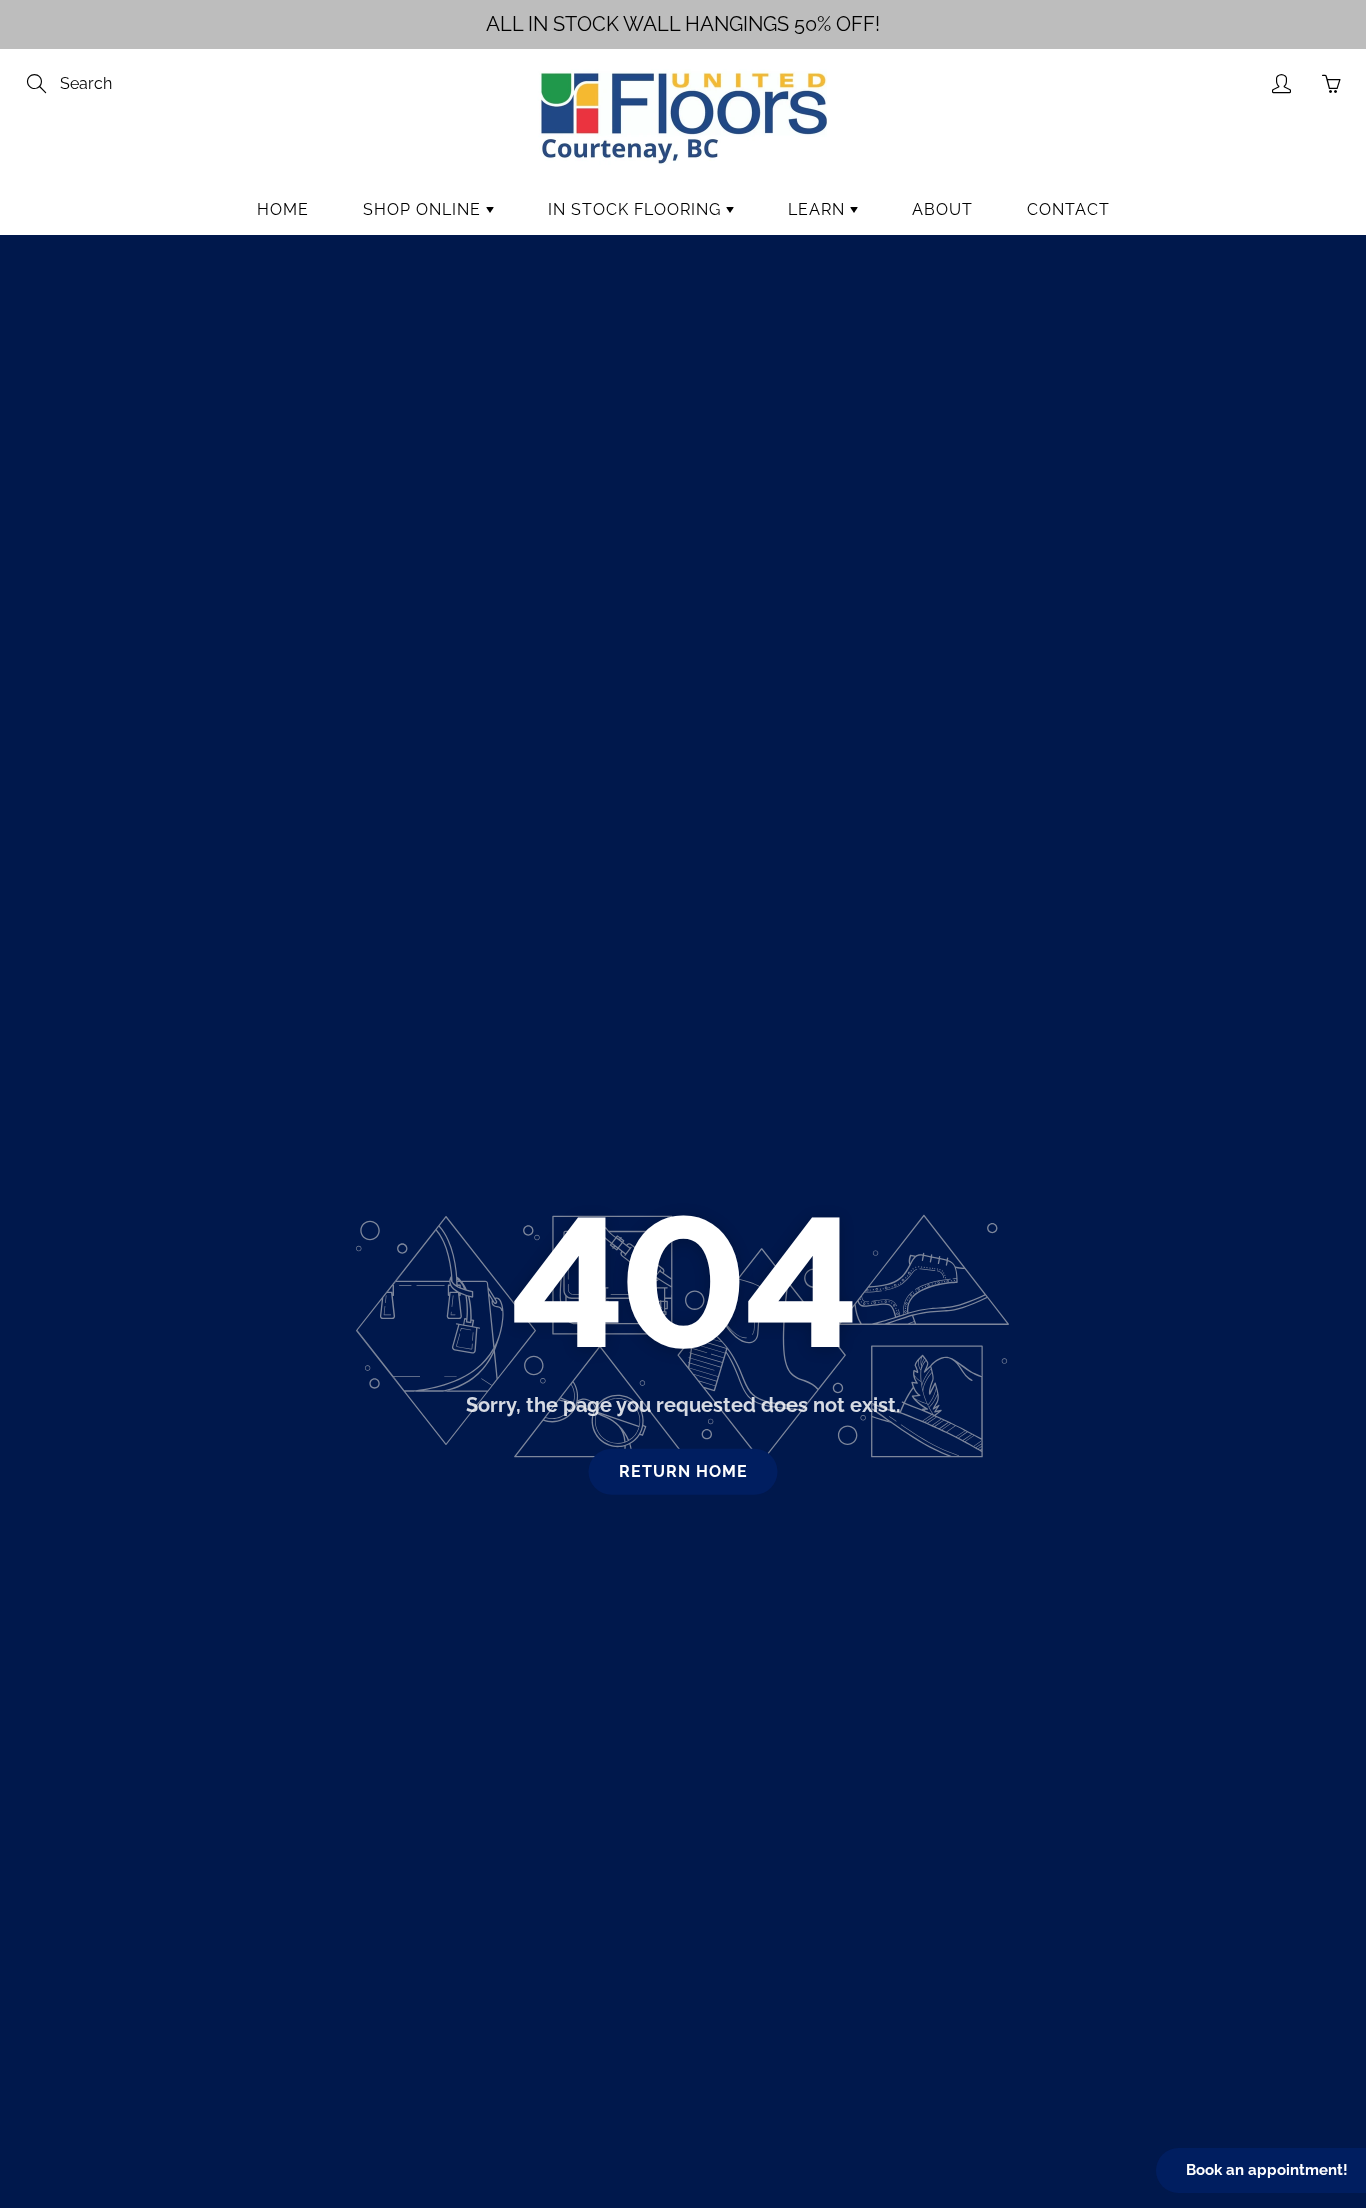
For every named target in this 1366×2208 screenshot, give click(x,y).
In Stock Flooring (637, 209)
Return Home (683, 1471)
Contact (1068, 209)
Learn (819, 209)
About (942, 209)
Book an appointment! (1267, 2170)
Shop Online (424, 209)
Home (283, 209)
